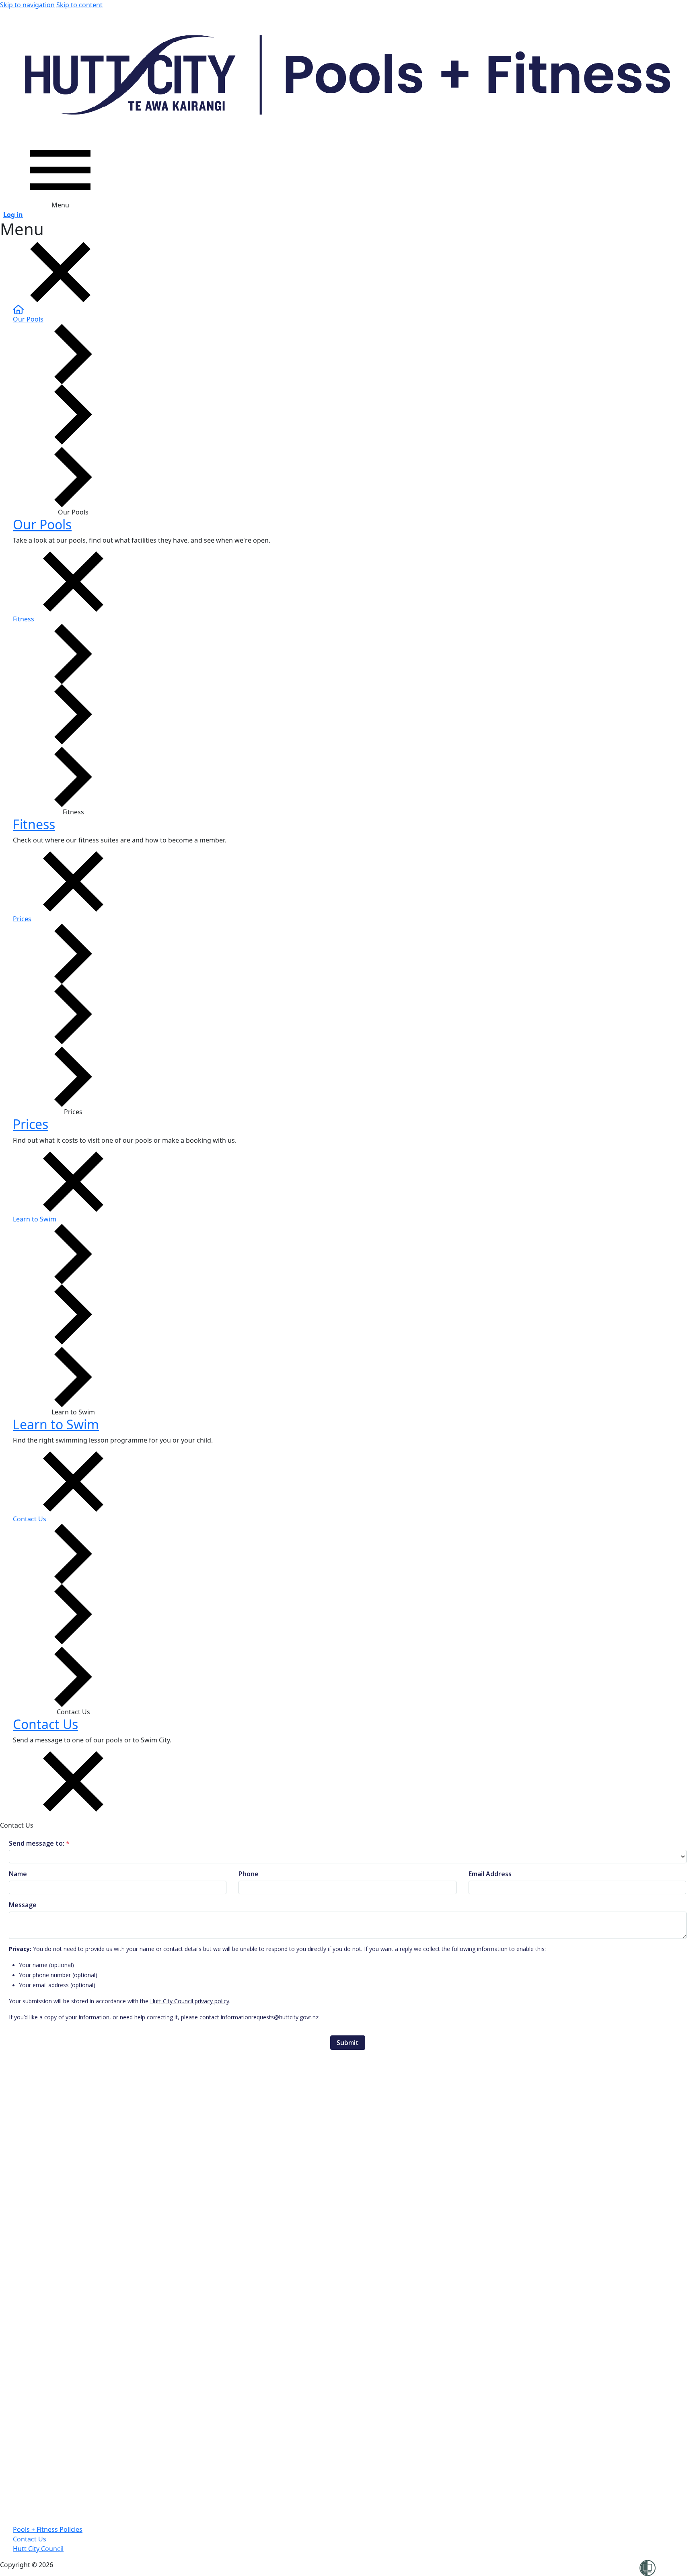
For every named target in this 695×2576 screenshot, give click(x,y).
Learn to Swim (56, 1424)
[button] (354, 349)
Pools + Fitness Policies (48, 2529)
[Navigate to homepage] (347, 75)
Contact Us (45, 1724)
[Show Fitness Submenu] (73, 714)
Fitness (34, 824)
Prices (31, 1124)
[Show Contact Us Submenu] (73, 1614)
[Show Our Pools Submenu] (73, 414)
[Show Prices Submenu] (73, 1014)
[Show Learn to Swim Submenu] (73, 1314)
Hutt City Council (38, 2549)
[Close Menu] (60, 272)
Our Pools (42, 524)
